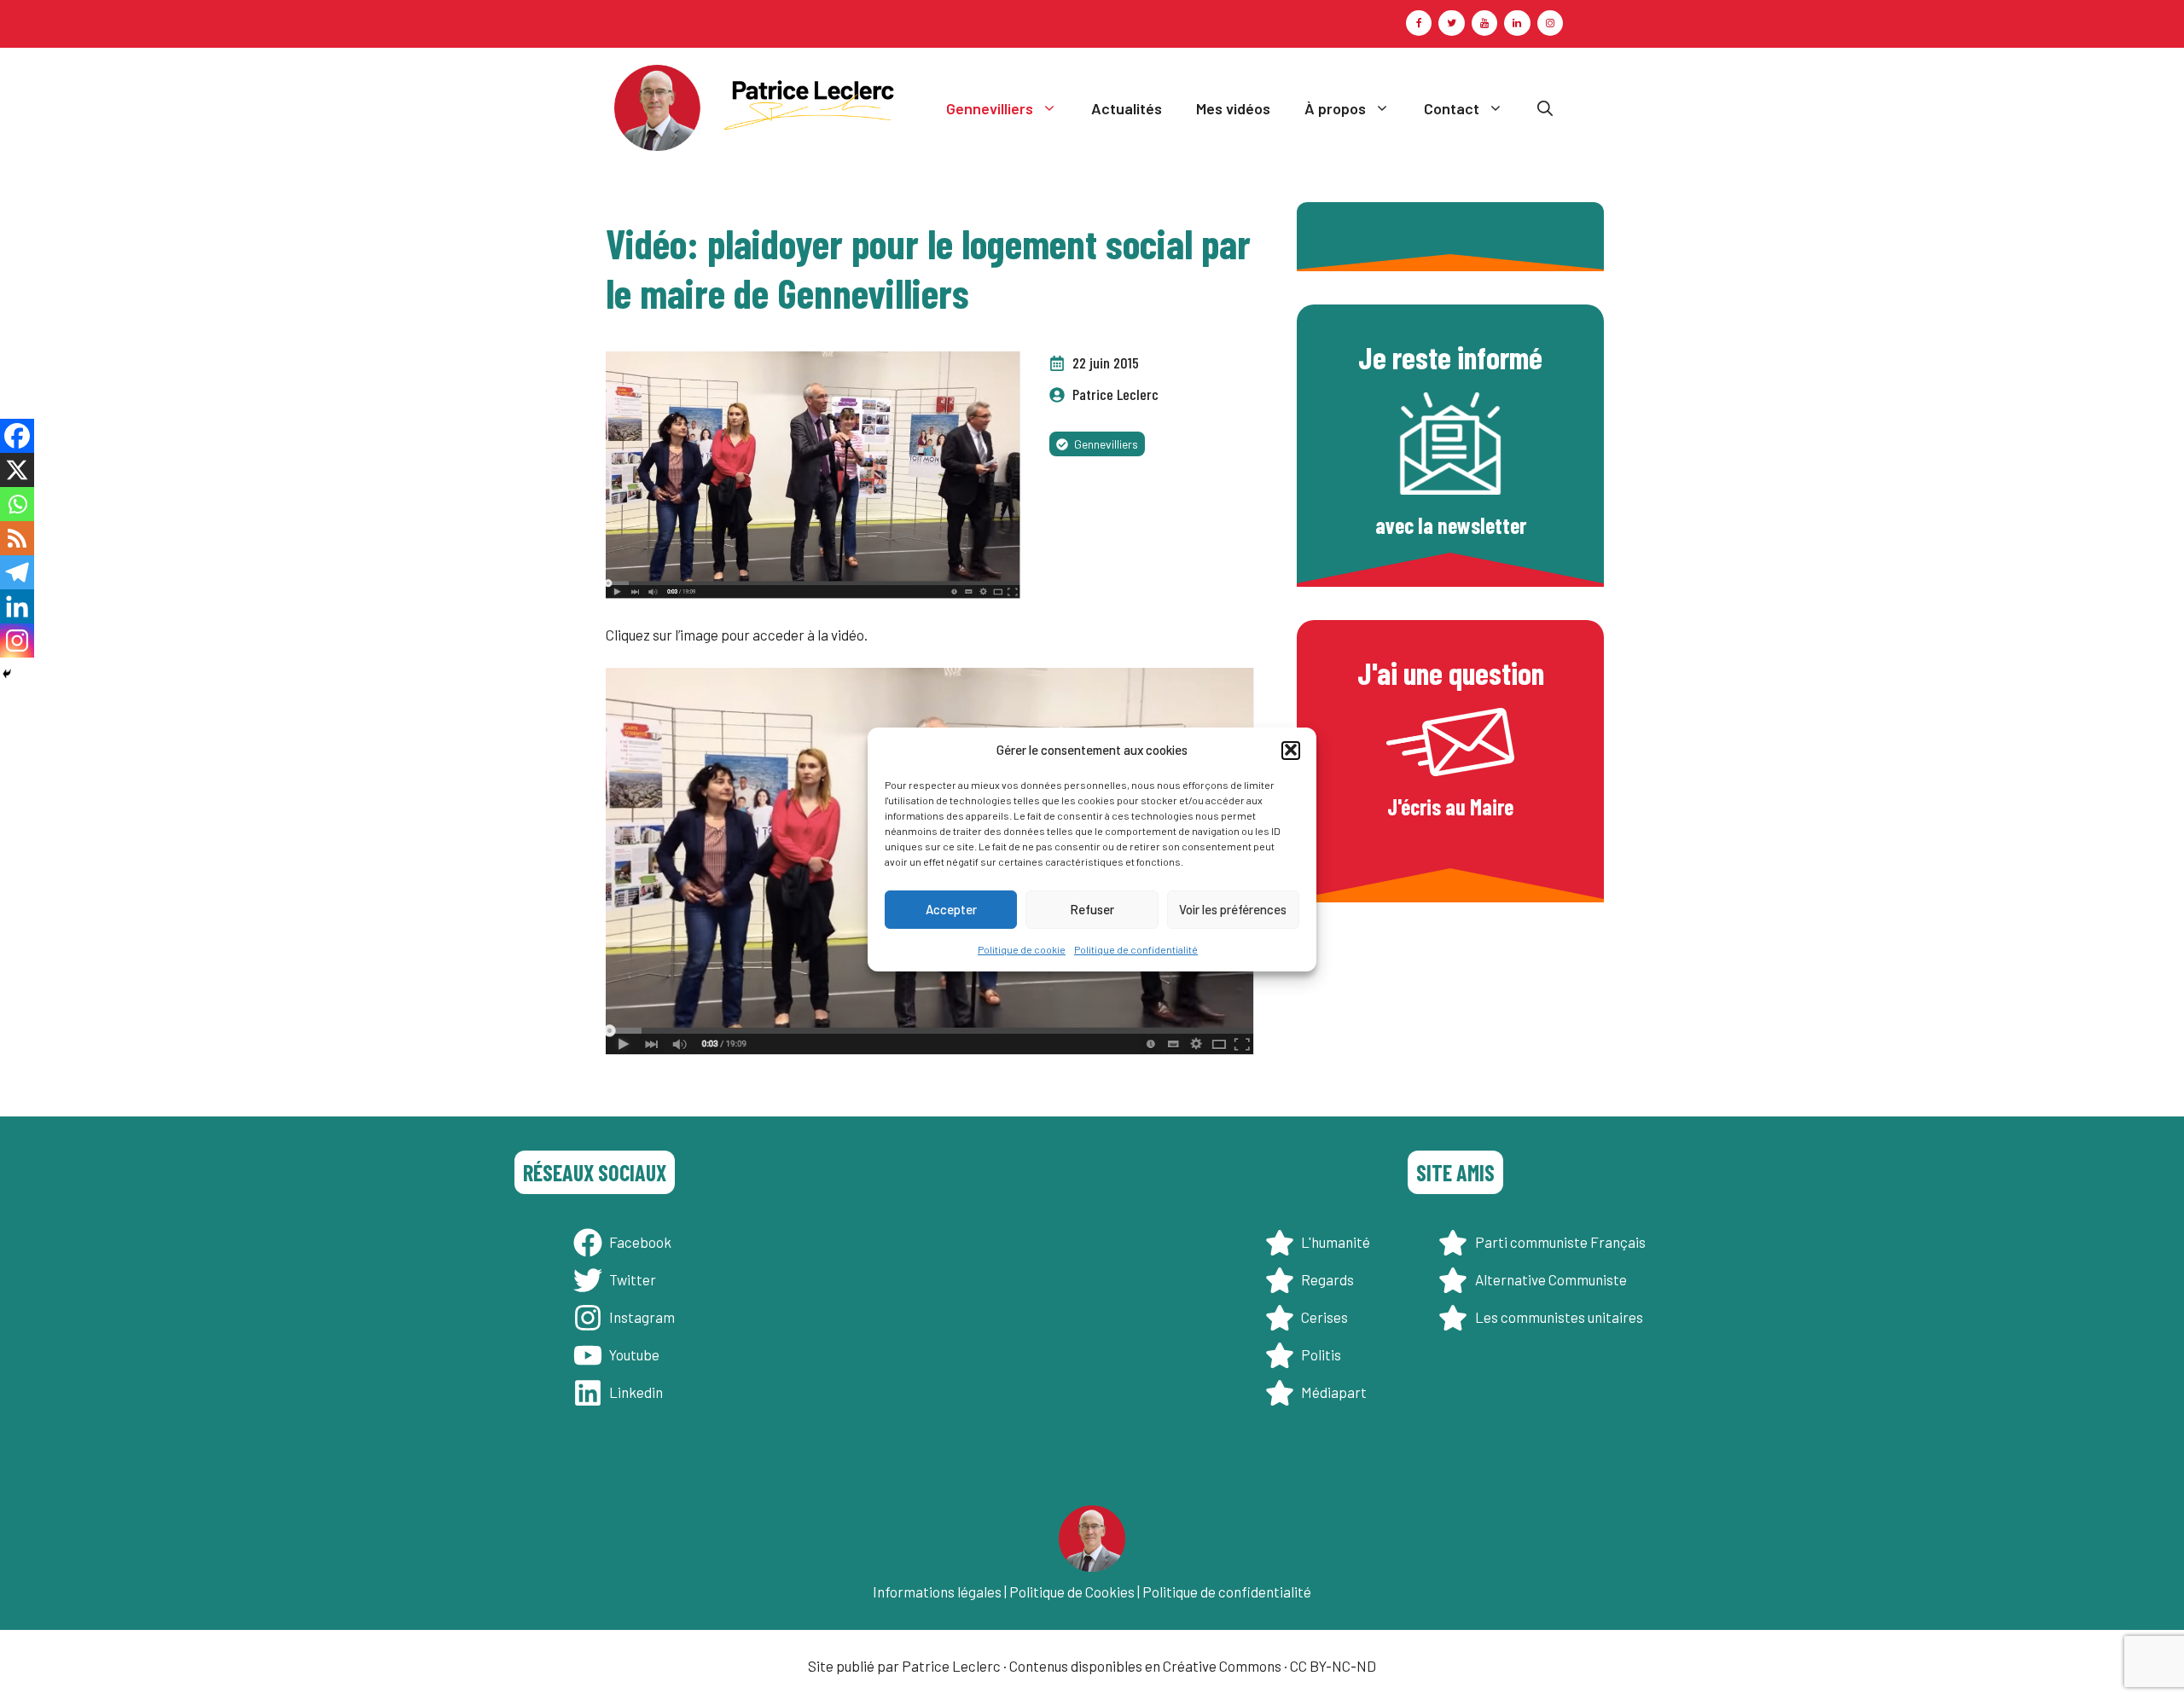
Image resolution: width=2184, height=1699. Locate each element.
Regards (1327, 1279)
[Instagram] (1550, 23)
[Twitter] (1451, 23)
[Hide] (7, 674)
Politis (1321, 1354)
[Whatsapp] (17, 504)
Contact (1452, 108)
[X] (17, 470)
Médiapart (1334, 1392)
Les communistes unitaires (1559, 1317)
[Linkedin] (17, 606)
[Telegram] (17, 572)
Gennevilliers (990, 108)
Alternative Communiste (1551, 1279)
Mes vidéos (1233, 108)
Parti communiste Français (1560, 1242)
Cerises (1324, 1317)
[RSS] (17, 538)
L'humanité (1336, 1242)
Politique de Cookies (1072, 1592)
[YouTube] (1484, 23)
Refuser (1092, 909)
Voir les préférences (1233, 909)
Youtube (634, 1354)
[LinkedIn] (1517, 23)
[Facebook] (1419, 23)
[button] (1291, 750)
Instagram (642, 1317)
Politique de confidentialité (1136, 949)
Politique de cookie (1022, 949)
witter (636, 1279)
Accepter (951, 909)
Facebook (640, 1242)
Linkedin (636, 1392)
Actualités (1127, 108)
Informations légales (937, 1592)
